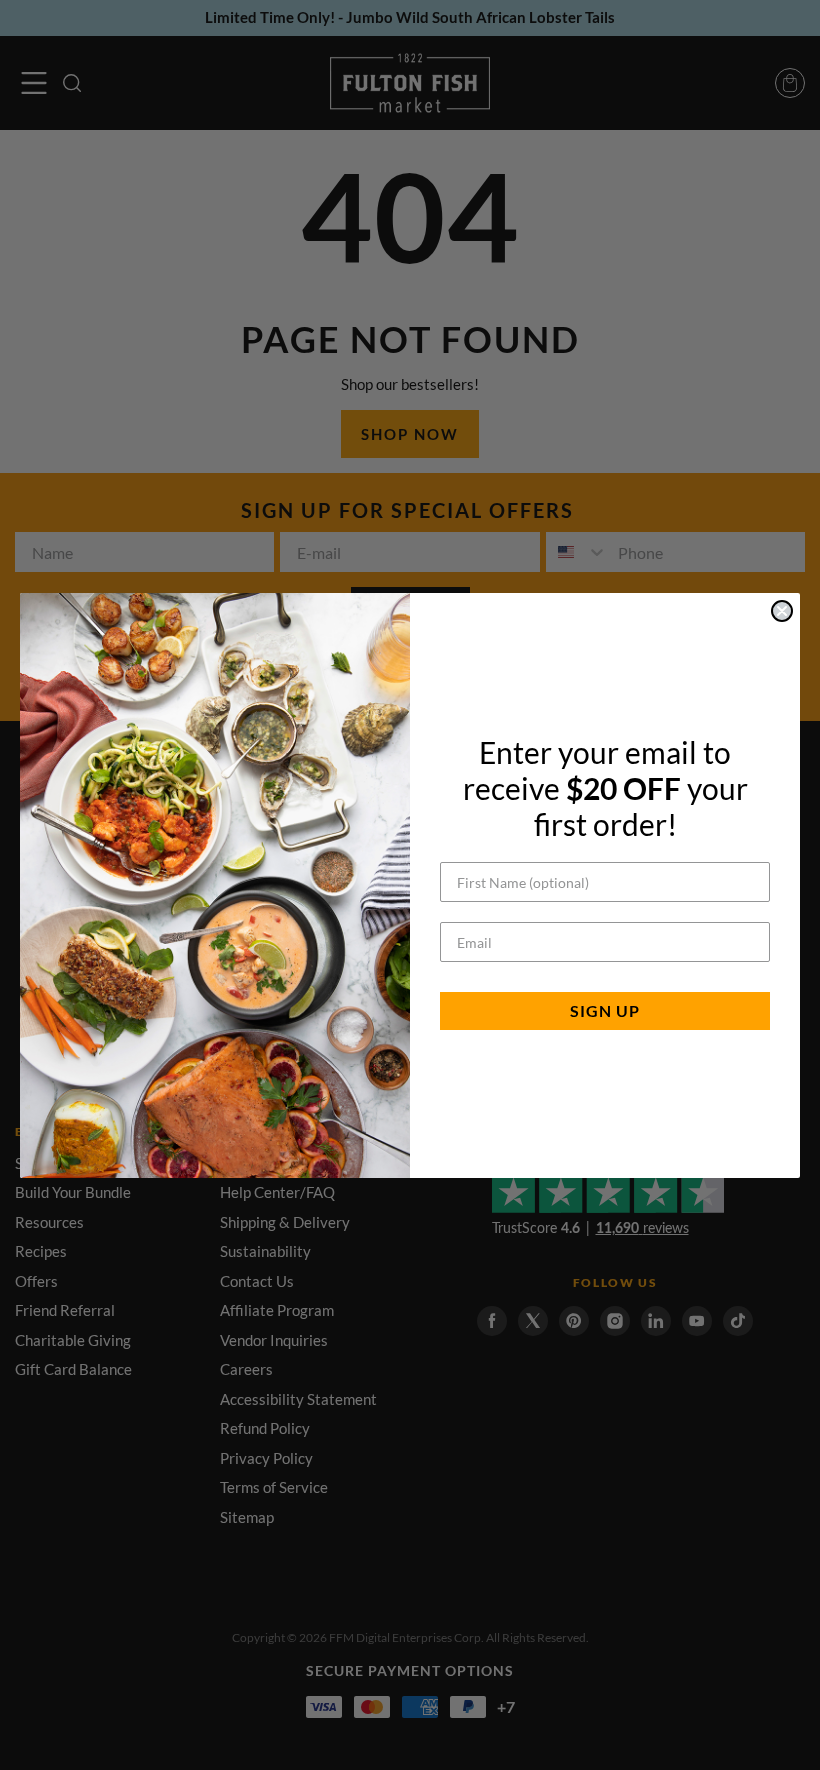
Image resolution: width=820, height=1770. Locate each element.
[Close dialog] (782, 611)
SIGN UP (605, 1010)
